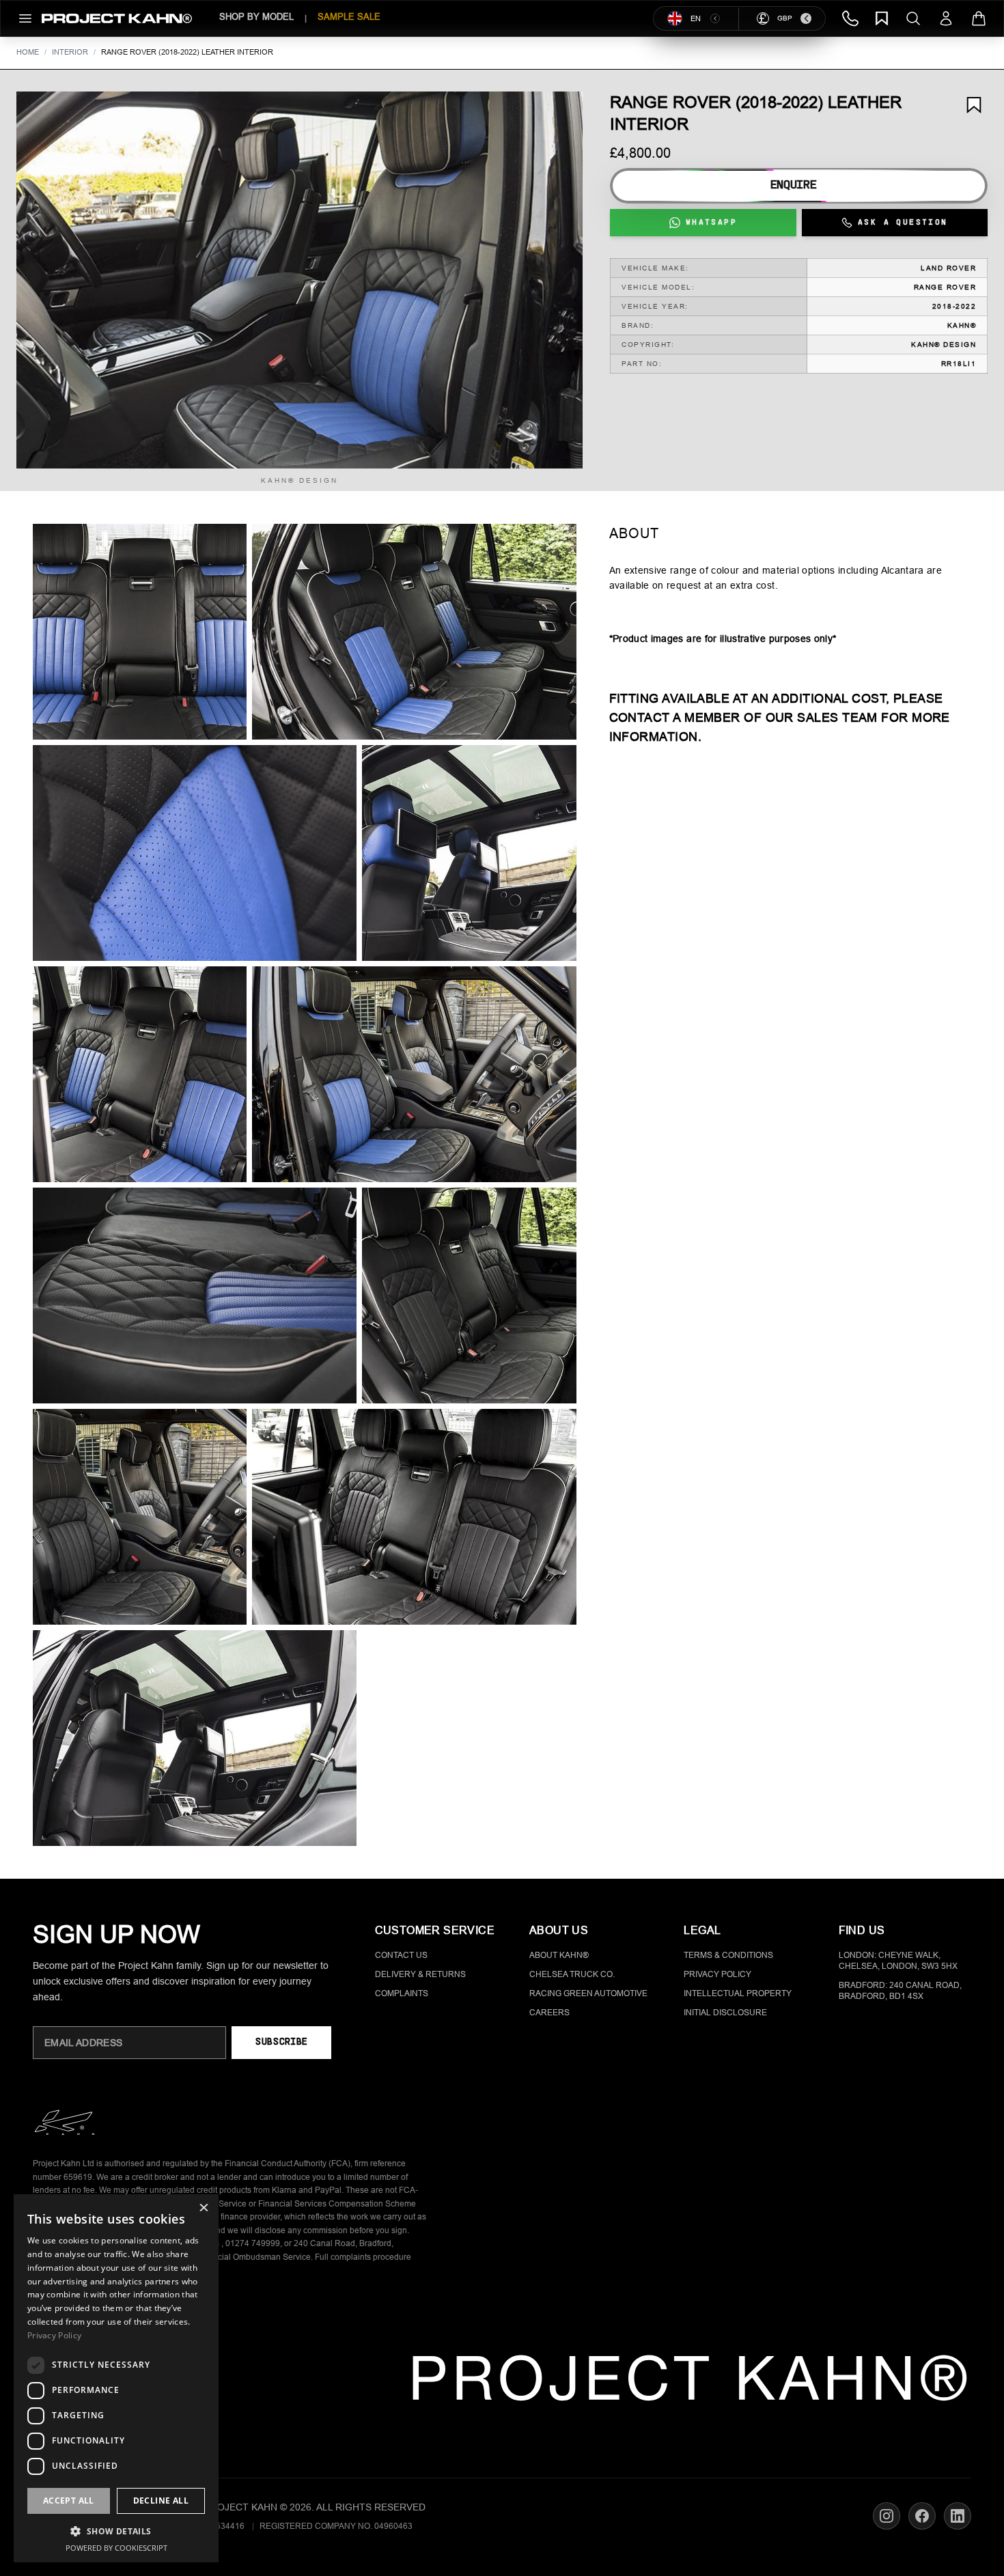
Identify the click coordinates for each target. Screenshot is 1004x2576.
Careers (549, 2013)
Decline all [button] (161, 2501)
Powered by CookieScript (116, 2548)
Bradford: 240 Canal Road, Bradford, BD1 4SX (900, 1991)
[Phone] (850, 18)
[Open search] (913, 18)
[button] (299, 280)
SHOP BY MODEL (256, 17)
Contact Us (401, 1955)
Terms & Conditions (728, 1955)
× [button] (203, 2209)
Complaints (402, 1993)
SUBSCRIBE (281, 2042)
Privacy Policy (717, 1974)
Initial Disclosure (725, 2013)
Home (28, 52)
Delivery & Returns (420, 1974)
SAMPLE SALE (349, 17)
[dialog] (116, 2378)
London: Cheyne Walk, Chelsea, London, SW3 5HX (898, 1961)
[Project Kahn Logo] (117, 18)
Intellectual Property (738, 1993)
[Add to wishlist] (974, 105)
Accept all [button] (69, 2501)
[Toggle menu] (25, 18)
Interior (70, 52)
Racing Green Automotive (588, 1993)
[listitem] (140, 632)
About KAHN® (559, 1955)
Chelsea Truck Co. (572, 1974)
